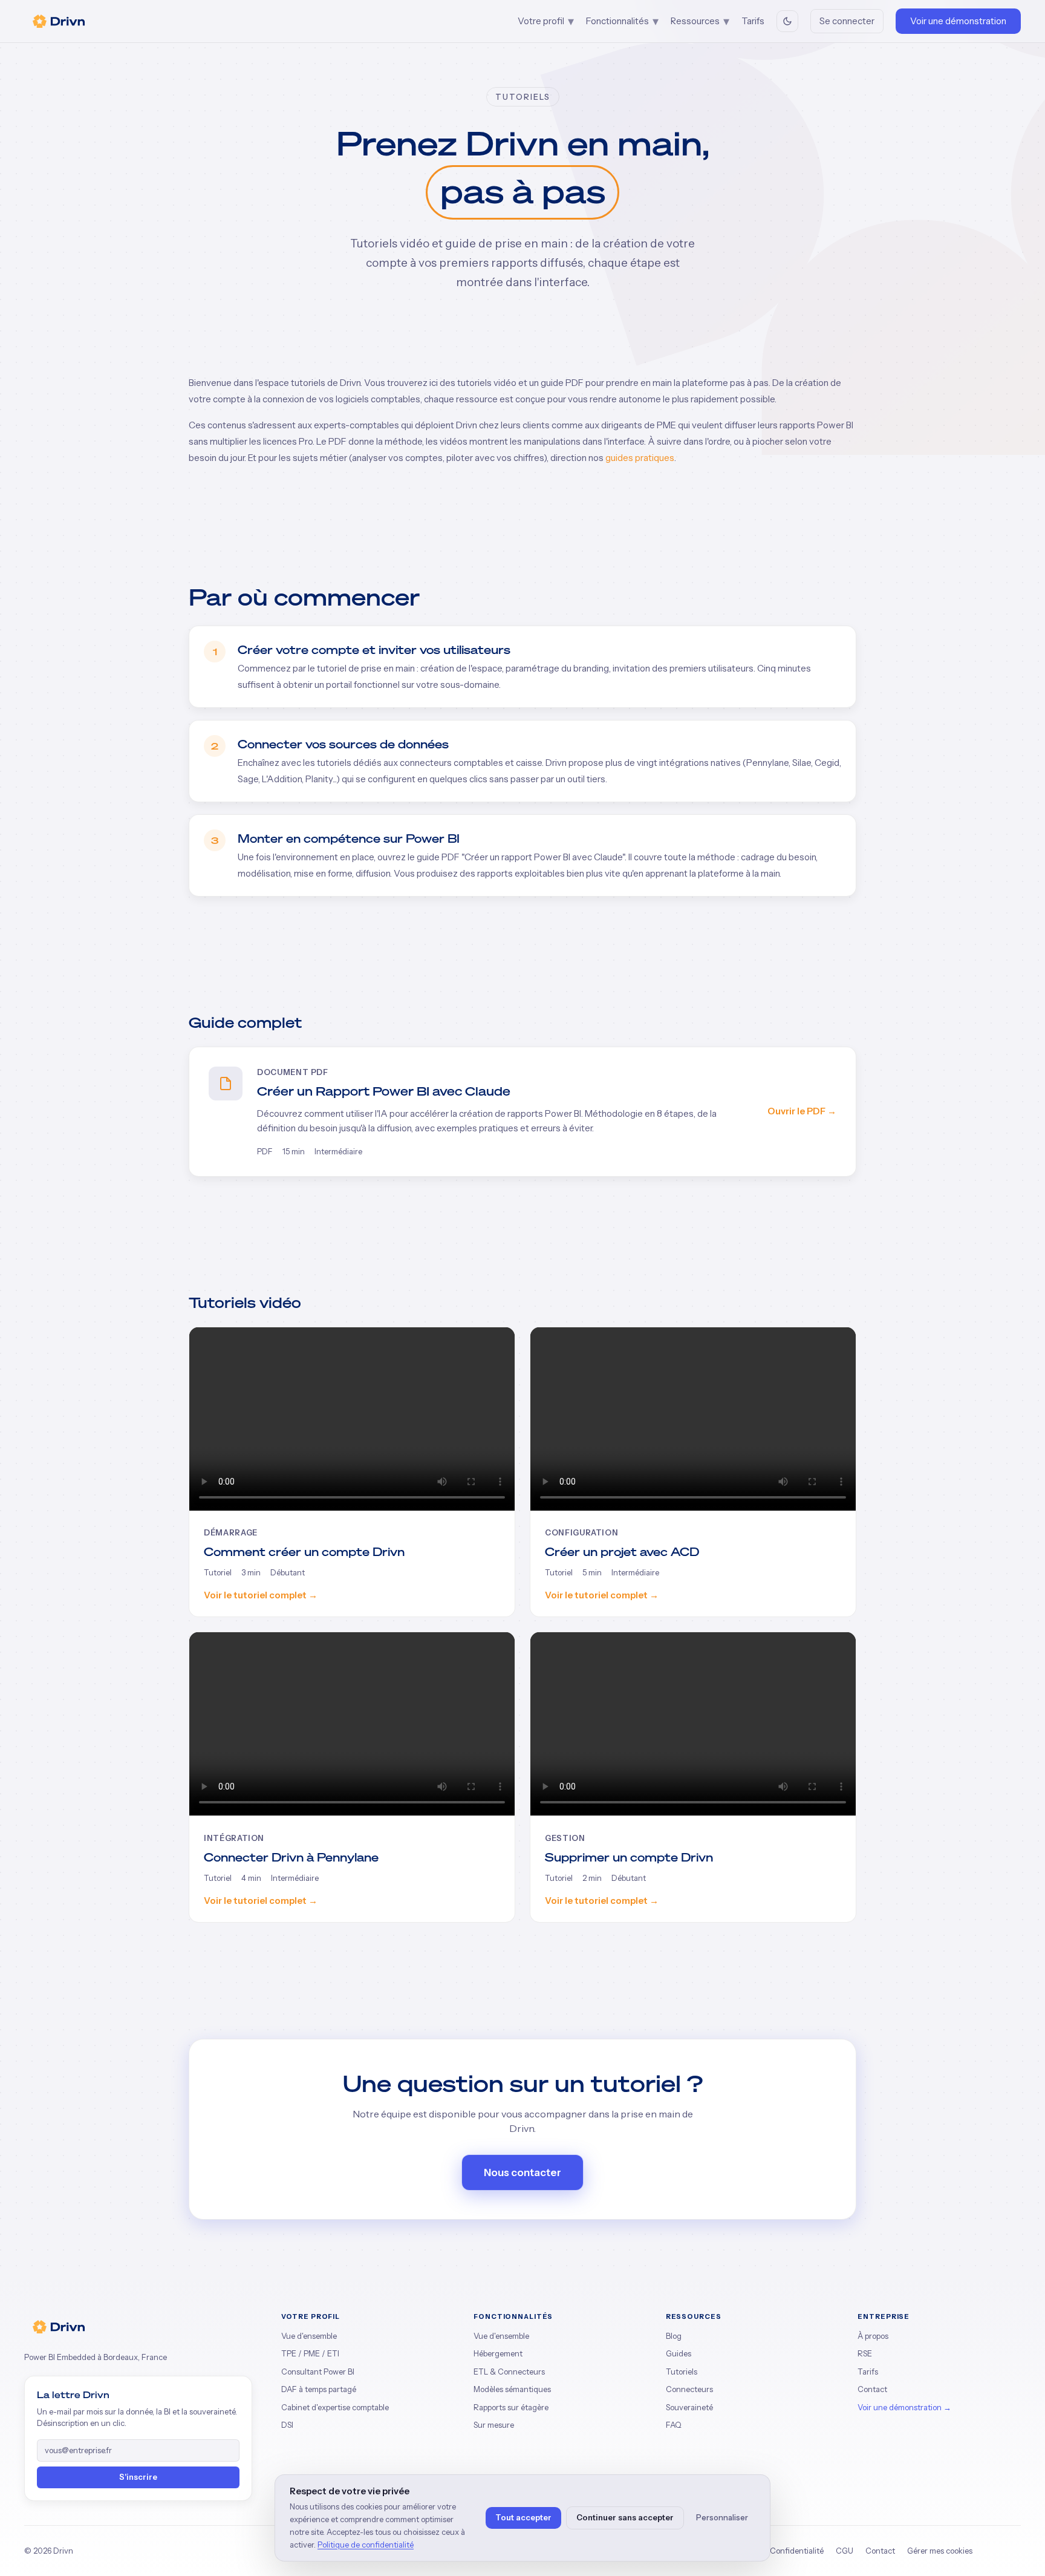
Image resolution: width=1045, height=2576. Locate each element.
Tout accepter (523, 2517)
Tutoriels (682, 2372)
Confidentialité (797, 2551)
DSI (287, 2425)
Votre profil (546, 21)
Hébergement (498, 2353)
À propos (873, 2336)
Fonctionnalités (622, 21)
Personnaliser (722, 2517)
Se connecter (847, 21)
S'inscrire (138, 2477)
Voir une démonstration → (904, 2407)
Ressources (700, 21)
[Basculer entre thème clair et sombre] (787, 21)
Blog (674, 2336)
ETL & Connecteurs (509, 2372)
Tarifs (753, 21)
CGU (845, 2551)
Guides (679, 2353)
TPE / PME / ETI (310, 2353)
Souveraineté (689, 2407)
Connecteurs (689, 2389)
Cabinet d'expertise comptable (335, 2407)
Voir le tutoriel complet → (261, 1595)
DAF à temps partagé (319, 2389)
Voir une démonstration (958, 21)
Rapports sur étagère (511, 2407)
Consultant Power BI (318, 2372)
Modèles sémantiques (512, 2389)
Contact (872, 2389)
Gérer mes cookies (940, 2551)
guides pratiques (640, 458)
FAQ (674, 2425)
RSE (865, 2353)
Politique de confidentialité (366, 2545)
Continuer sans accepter (625, 2517)
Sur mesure (494, 2425)
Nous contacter (522, 2172)
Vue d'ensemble (309, 2336)
